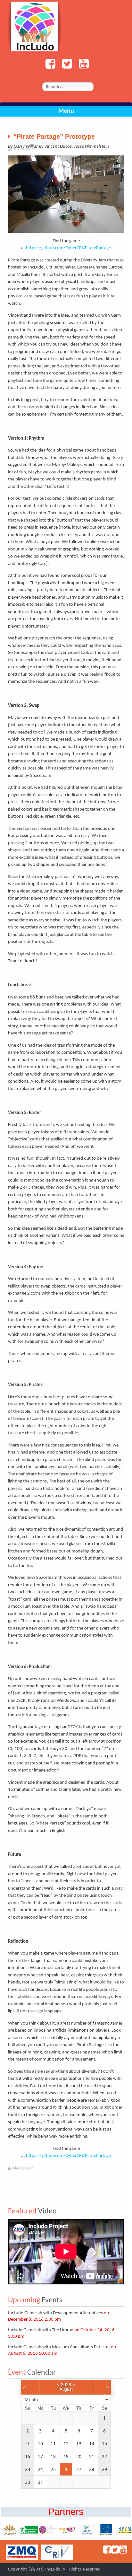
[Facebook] (49, 67)
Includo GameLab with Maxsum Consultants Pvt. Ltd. (59, 2347)
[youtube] (82, 67)
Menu (66, 111)
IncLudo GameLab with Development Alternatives (55, 2313)
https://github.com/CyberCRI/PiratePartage (68, 248)
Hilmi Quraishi (23, 2168)
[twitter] (65, 67)
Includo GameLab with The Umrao (41, 2330)
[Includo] (35, 26)
